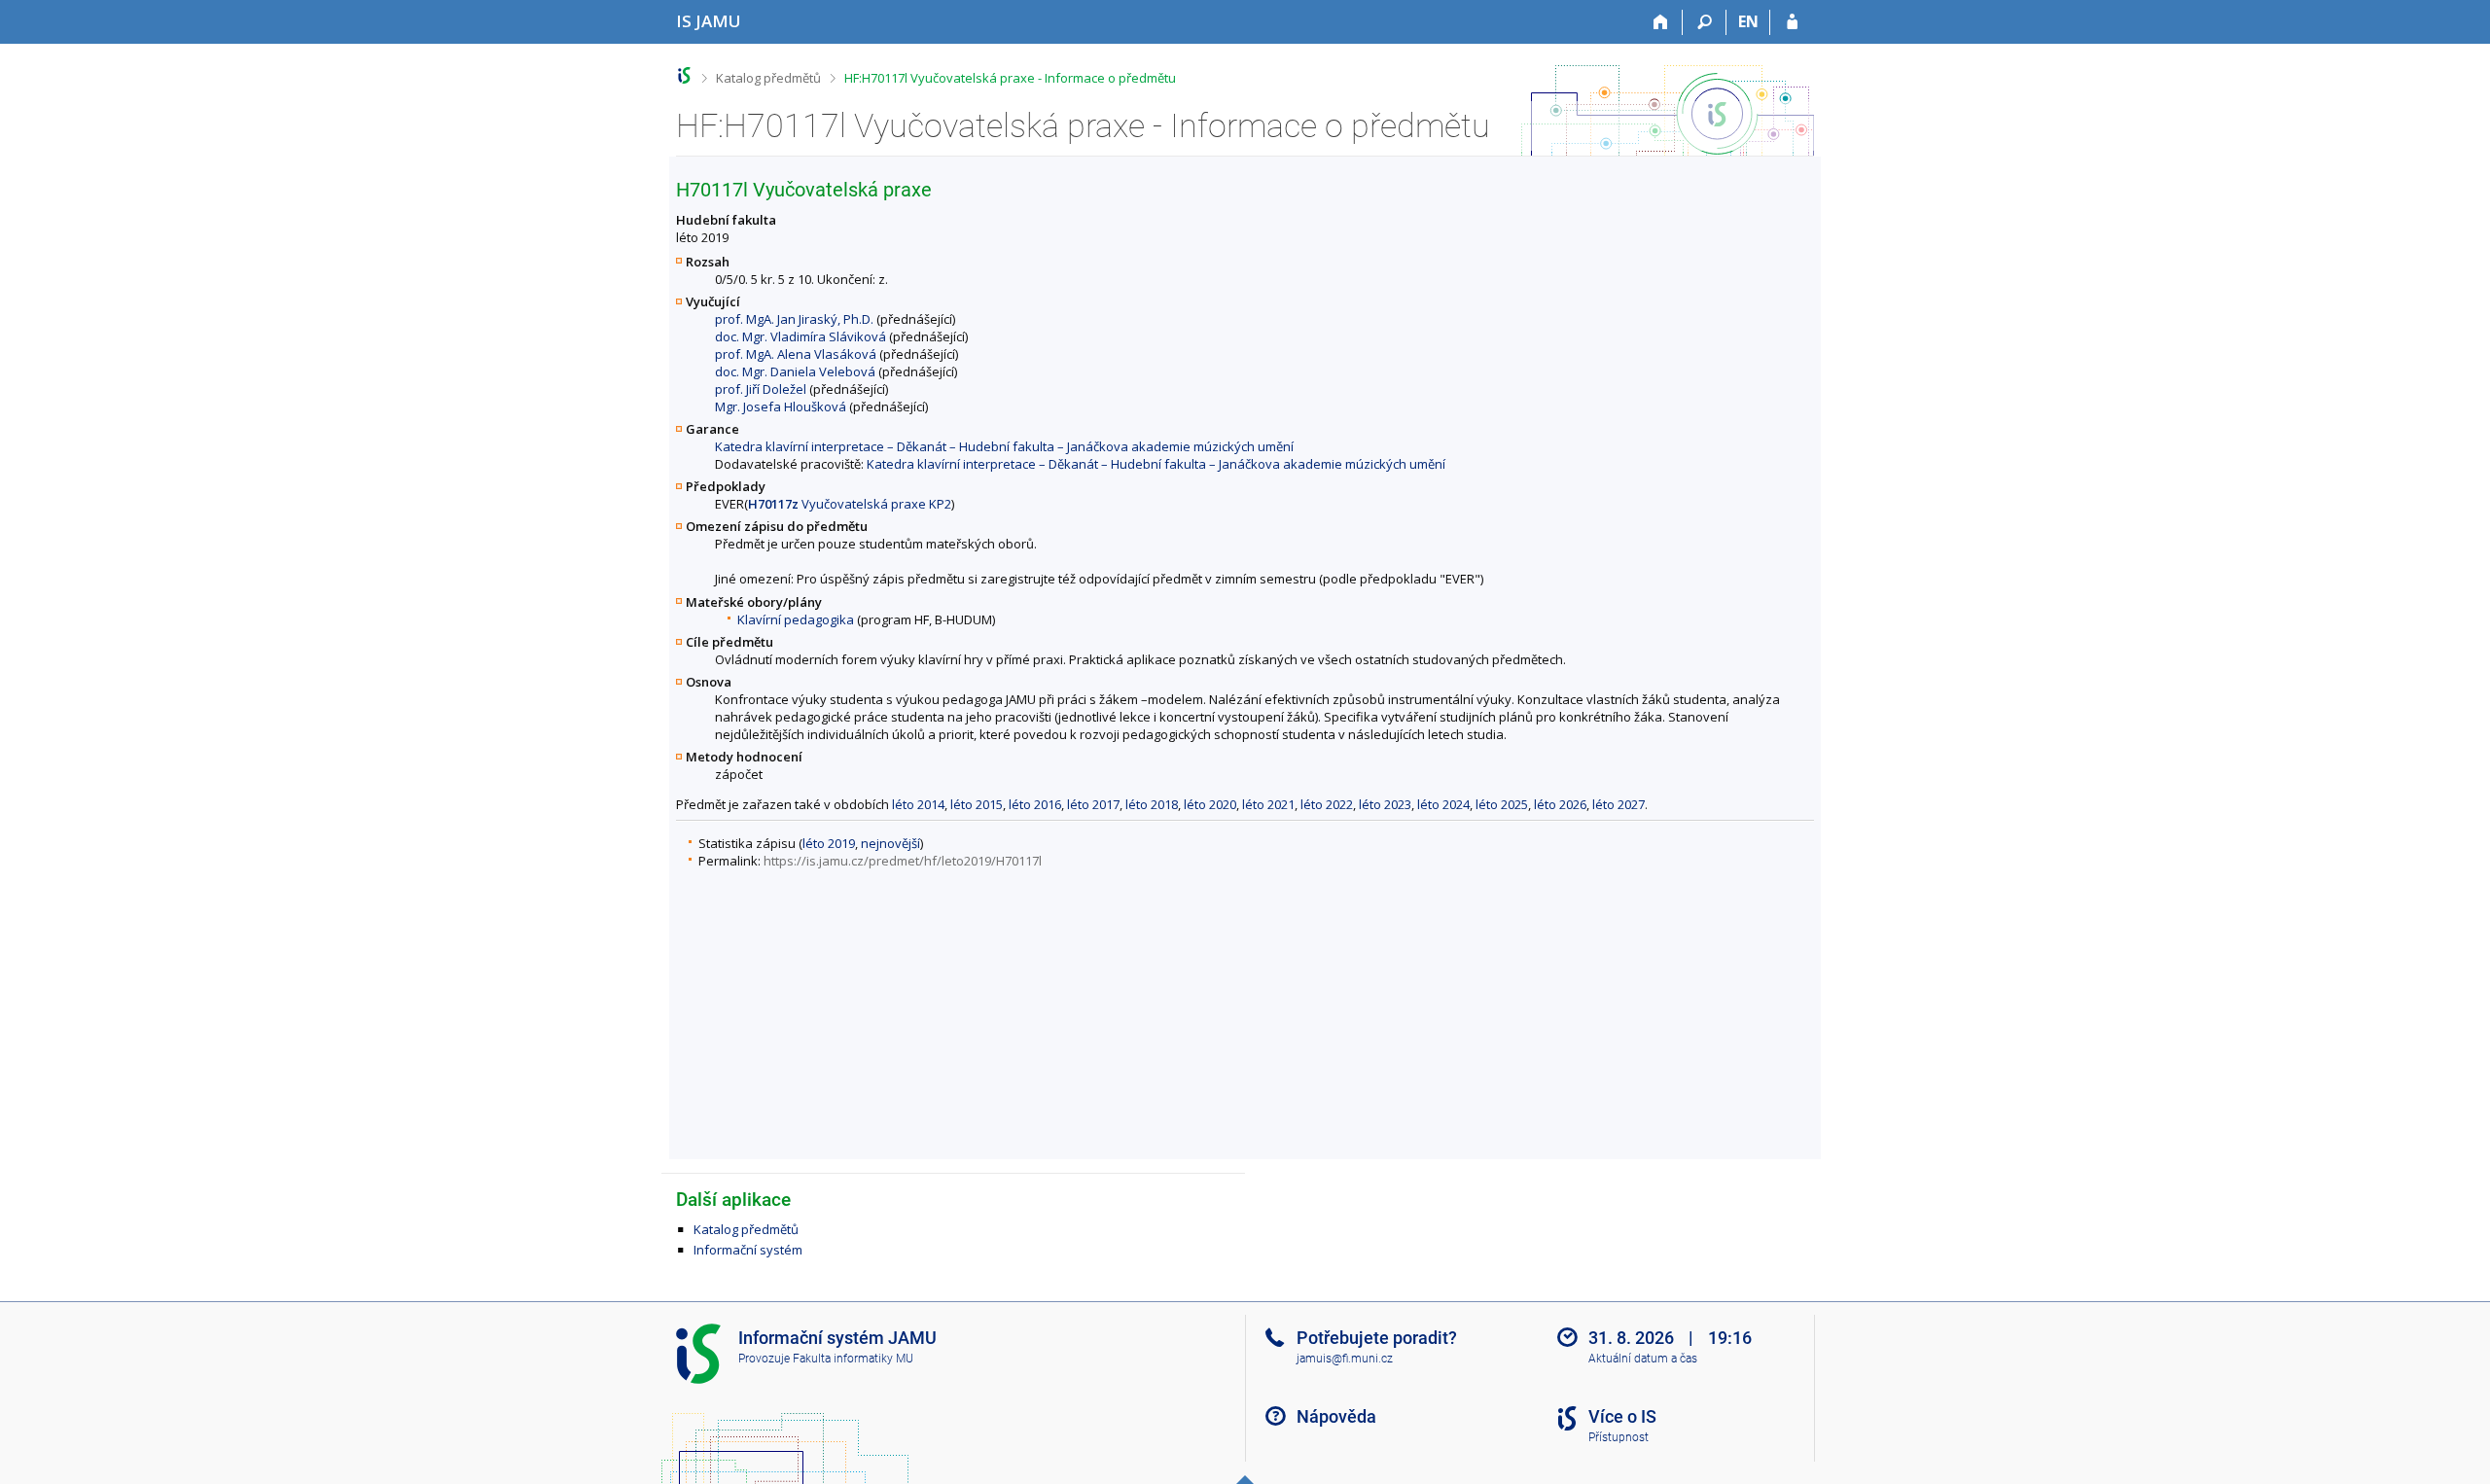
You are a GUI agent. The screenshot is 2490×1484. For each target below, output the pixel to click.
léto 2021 (1268, 804)
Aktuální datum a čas (1643, 1359)
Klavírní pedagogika (796, 619)
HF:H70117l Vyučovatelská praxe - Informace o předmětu (1010, 78)
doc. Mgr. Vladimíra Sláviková (800, 336)
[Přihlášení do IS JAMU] (1792, 22)
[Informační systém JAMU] (684, 75)
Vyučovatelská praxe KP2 (850, 504)
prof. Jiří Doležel (761, 389)
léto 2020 (1210, 804)
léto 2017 (1093, 804)
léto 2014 (918, 804)
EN (1748, 21)
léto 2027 (1618, 804)
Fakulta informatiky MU (853, 1359)
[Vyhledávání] (1705, 22)
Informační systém (748, 1250)
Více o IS (1622, 1416)
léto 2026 (1560, 804)
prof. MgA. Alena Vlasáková (796, 354)
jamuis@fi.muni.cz (1345, 1359)
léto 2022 (1327, 804)
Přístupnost (1618, 1437)
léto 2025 (1502, 804)
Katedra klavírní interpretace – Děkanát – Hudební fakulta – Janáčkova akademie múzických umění (1004, 446)
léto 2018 (1152, 804)
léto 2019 (829, 843)
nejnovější (890, 843)
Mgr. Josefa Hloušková (781, 406)
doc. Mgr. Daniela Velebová (795, 371)
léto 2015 (977, 804)
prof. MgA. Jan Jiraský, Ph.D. (794, 319)
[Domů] (1661, 22)
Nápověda (1336, 1416)
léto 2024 (1443, 804)
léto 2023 (1385, 804)
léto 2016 (1035, 804)
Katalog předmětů (768, 78)
